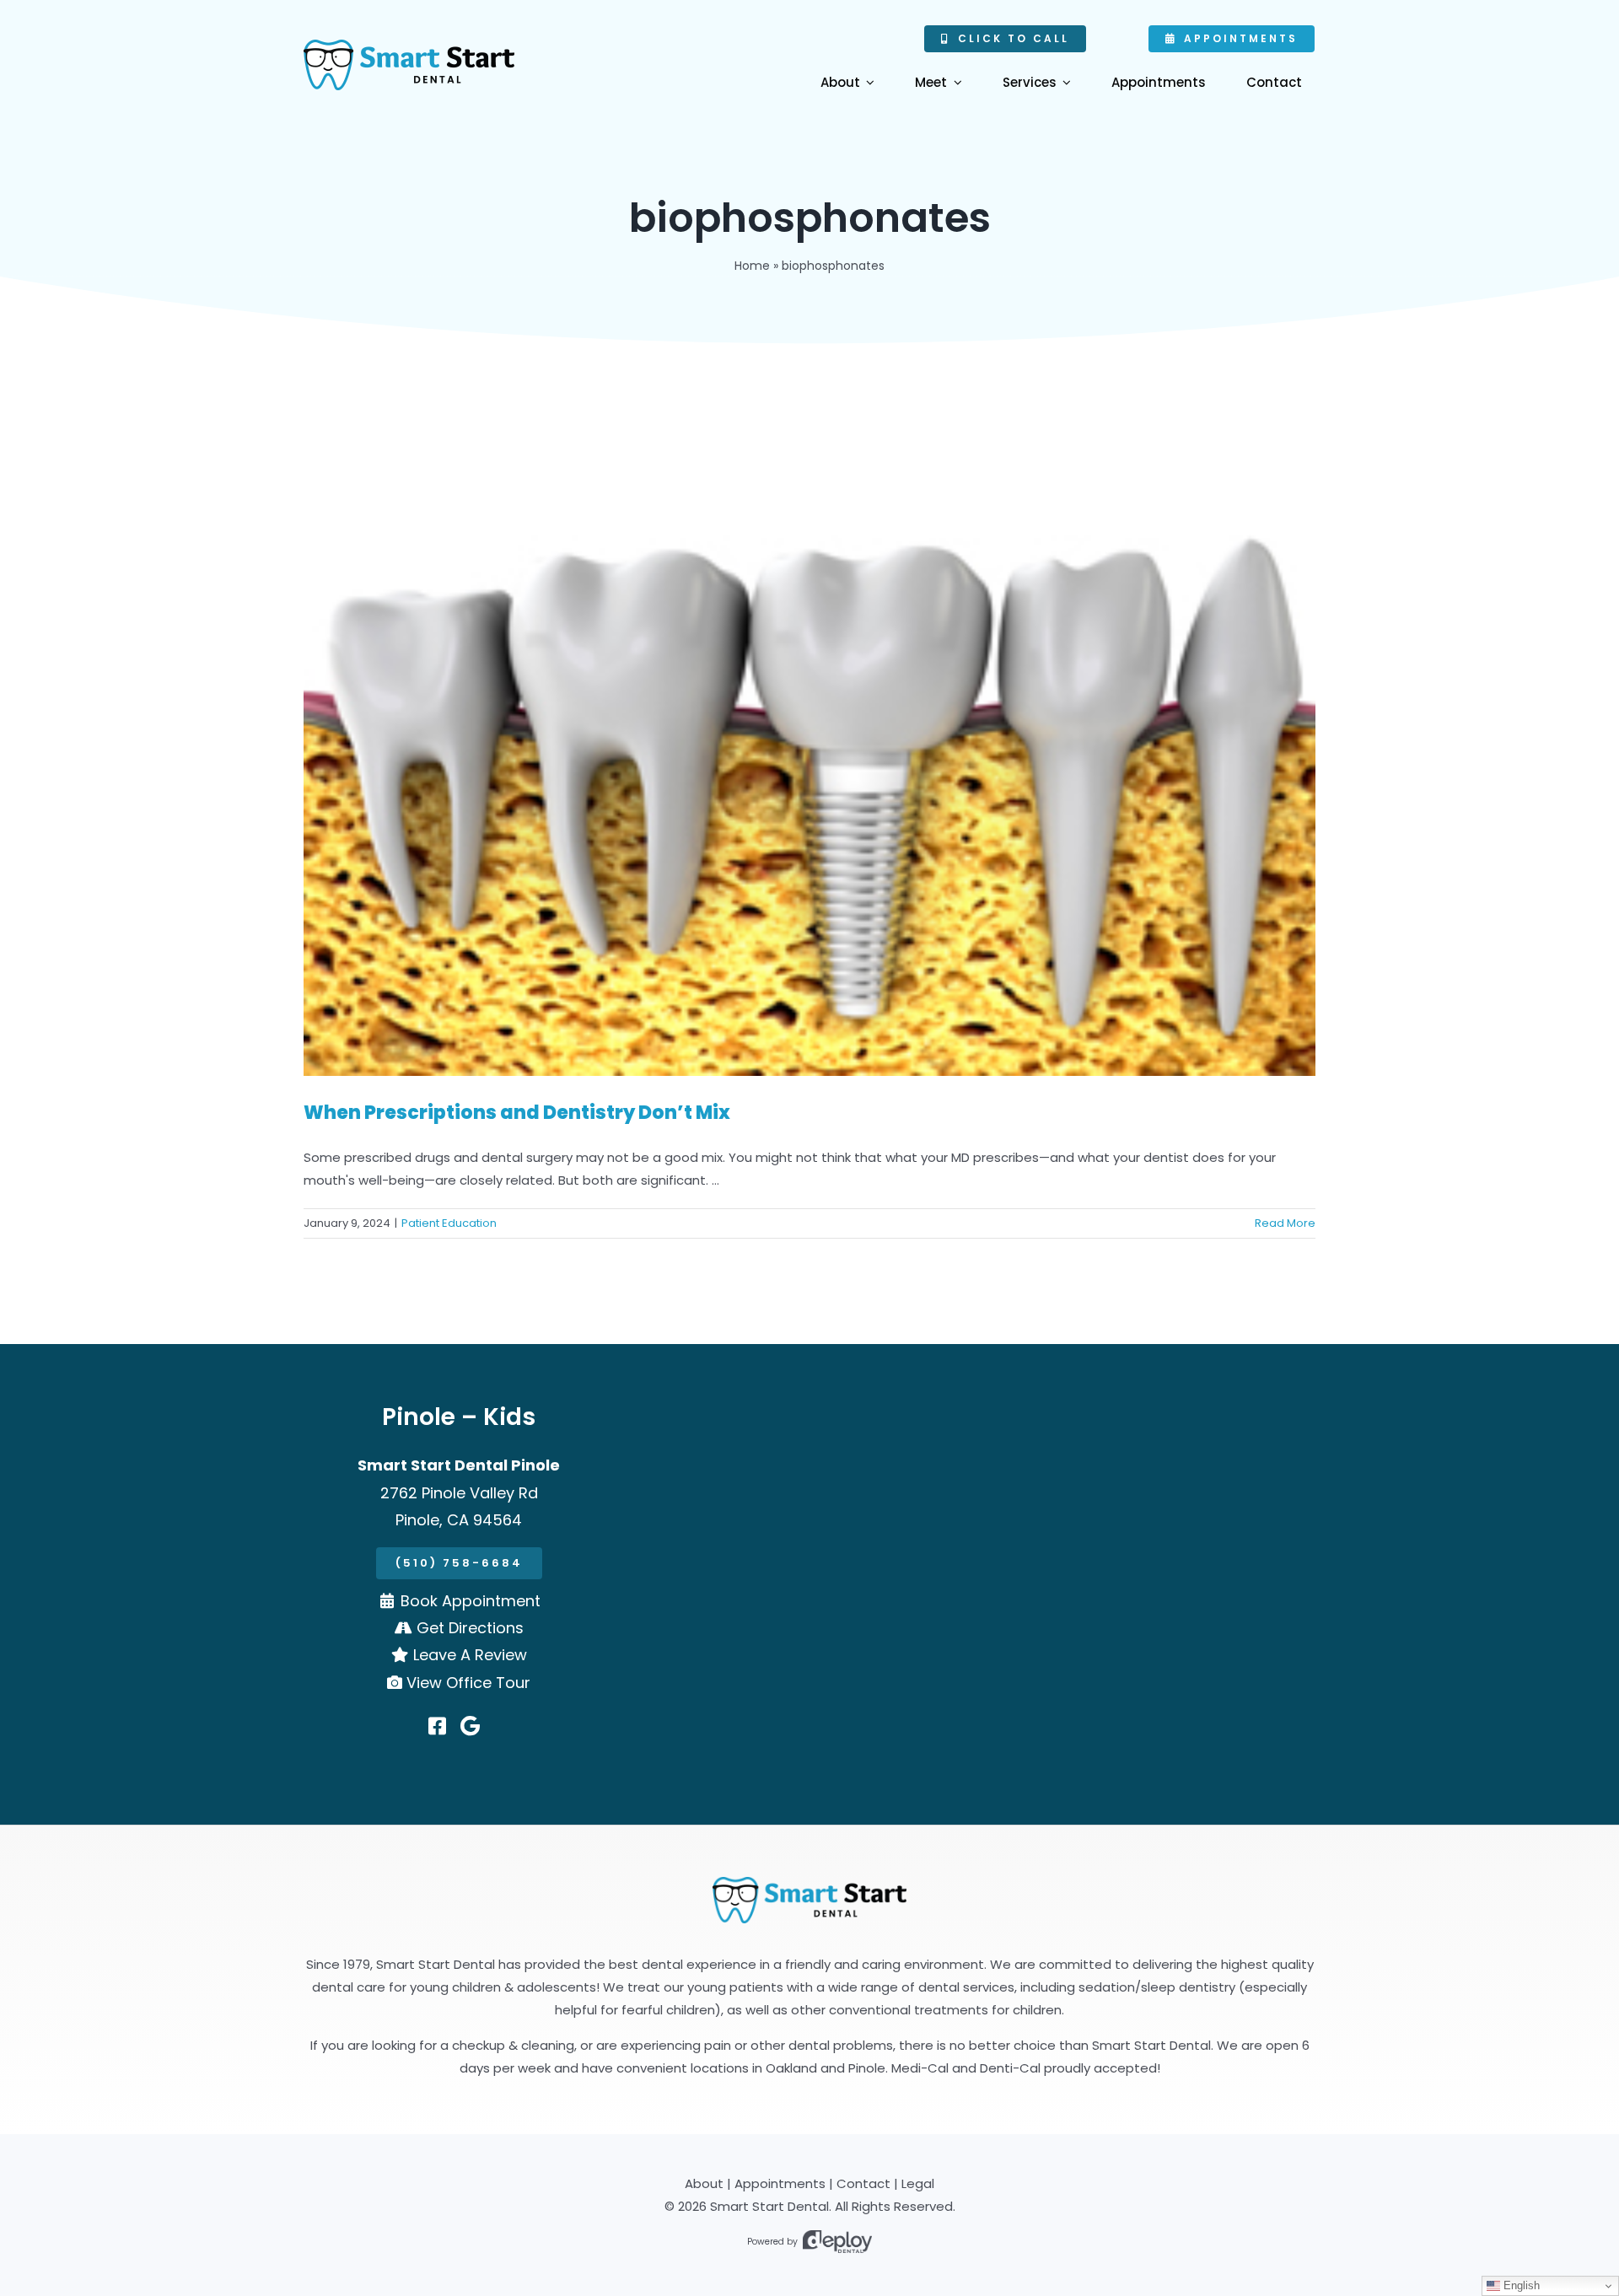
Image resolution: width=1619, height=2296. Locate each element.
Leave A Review (470, 1655)
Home (752, 266)
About (704, 2183)
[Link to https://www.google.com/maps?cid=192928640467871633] (470, 1726)
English (1520, 2285)
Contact (863, 2183)
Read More (1285, 1223)
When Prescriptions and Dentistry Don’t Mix (517, 1113)
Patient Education (449, 1223)
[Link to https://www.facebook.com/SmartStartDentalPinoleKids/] (437, 1726)
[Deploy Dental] (837, 2242)
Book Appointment (471, 1601)
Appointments (780, 2183)
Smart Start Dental (769, 2206)
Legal (918, 2183)
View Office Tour (468, 1683)
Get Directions (470, 1628)
